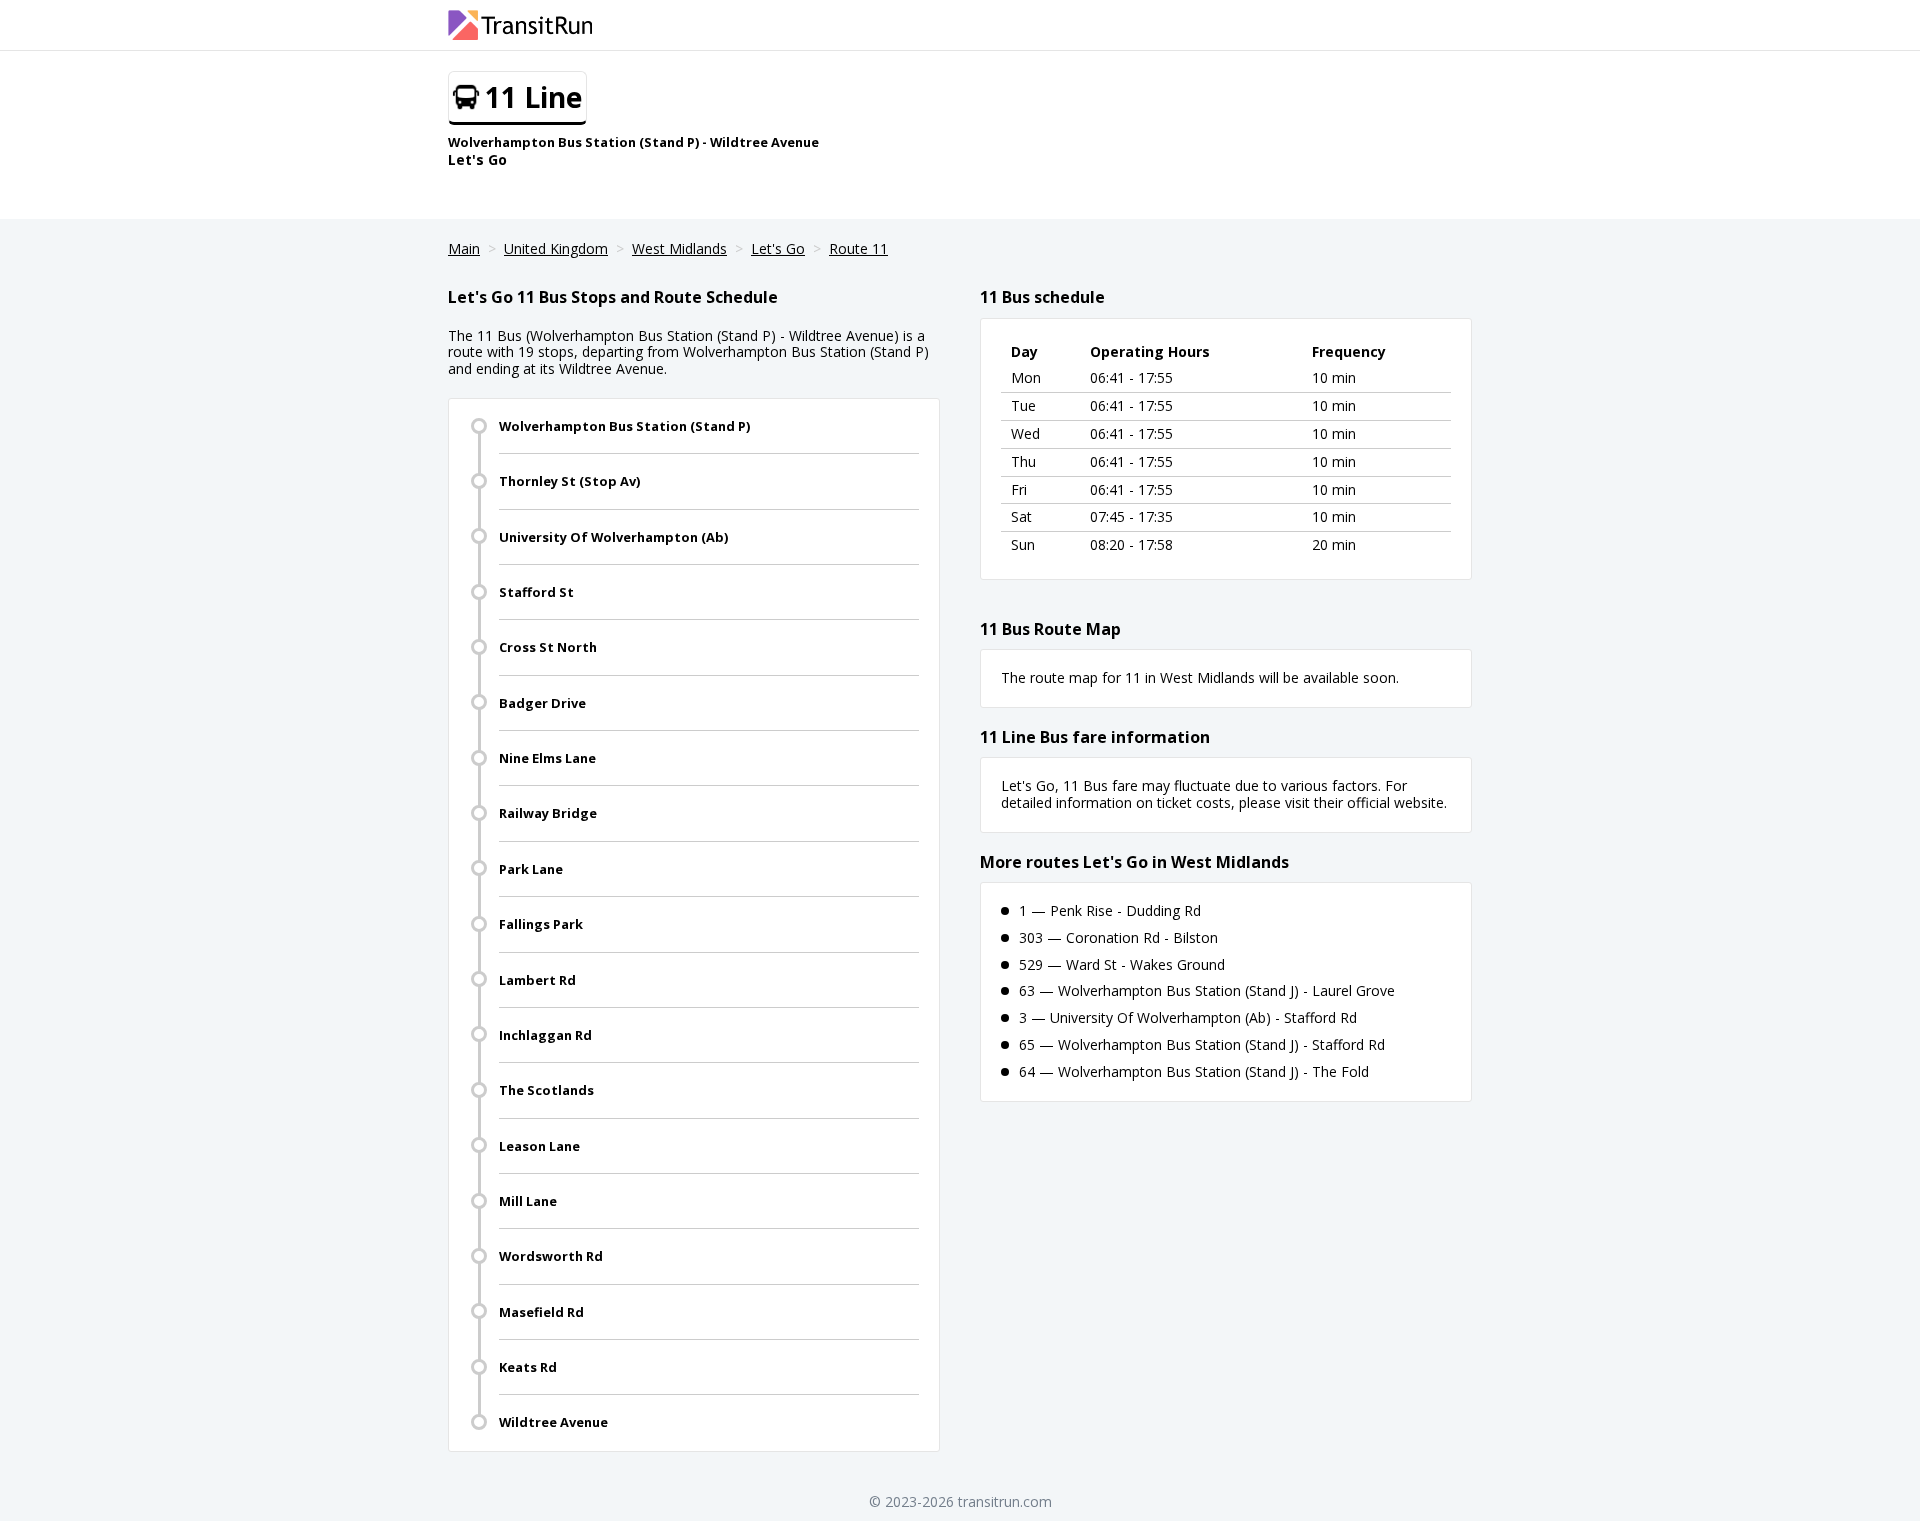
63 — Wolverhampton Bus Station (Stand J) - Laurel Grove (1207, 990)
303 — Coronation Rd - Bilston (1118, 937)
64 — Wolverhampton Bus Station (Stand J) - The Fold (1194, 1071)
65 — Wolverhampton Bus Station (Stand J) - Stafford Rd (1202, 1044)
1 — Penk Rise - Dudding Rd (1110, 910)
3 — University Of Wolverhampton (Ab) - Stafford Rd (1188, 1017)
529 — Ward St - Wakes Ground (1122, 964)
